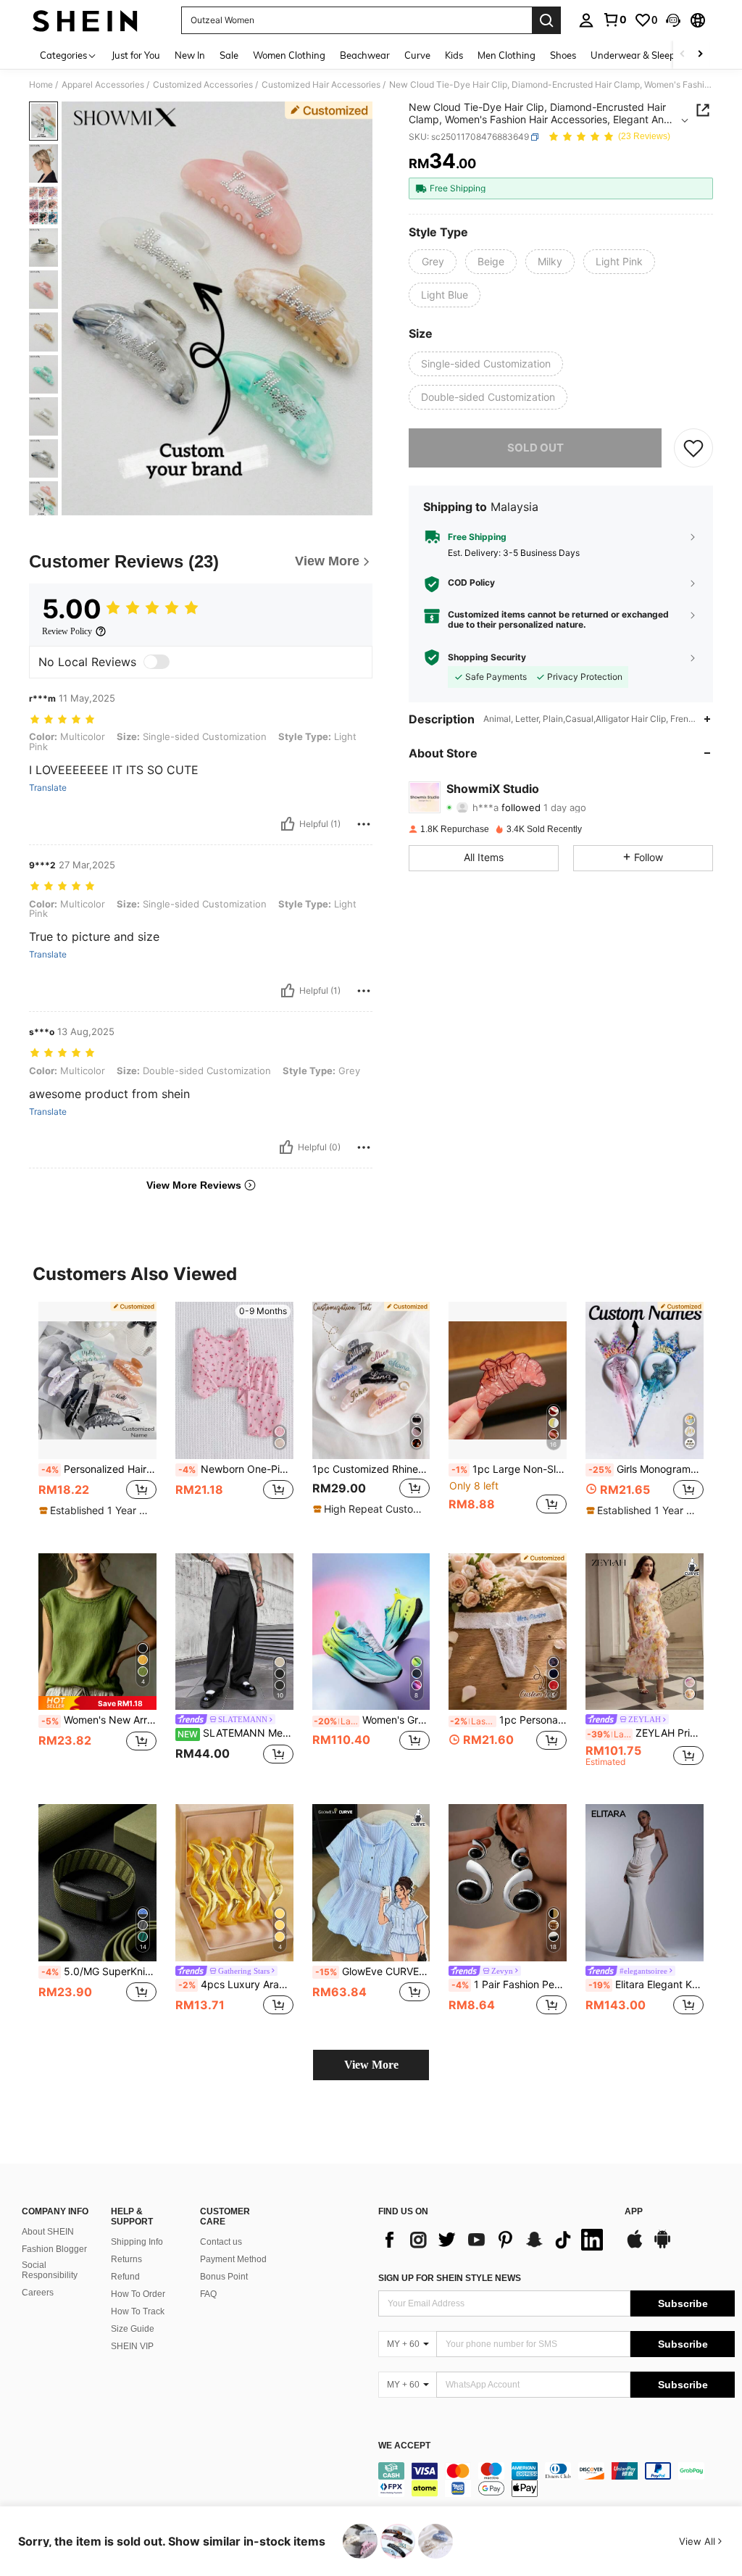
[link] (614, 20)
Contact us (221, 2242)
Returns (126, 2259)
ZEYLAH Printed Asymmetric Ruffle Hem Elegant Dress (645, 1733)
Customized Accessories (203, 85)
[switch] (157, 662)
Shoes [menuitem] (563, 55)
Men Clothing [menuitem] (507, 55)
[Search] (546, 20)
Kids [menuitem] (454, 55)
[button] (673, 20)
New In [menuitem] (190, 55)
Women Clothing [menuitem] (289, 55)
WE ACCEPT (404, 2446)
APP (634, 2212)
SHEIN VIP (132, 2346)
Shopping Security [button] (487, 657)
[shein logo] (85, 20)
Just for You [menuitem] (136, 55)
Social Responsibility (50, 2270)
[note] (96, 1511)
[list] (494, 2240)
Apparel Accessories (103, 85)
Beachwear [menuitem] (365, 55)
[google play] (662, 2246)
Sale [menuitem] (229, 55)
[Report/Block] (364, 824)
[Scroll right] (700, 55)
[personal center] (586, 20)
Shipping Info (137, 2242)
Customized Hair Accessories (321, 85)
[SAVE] (693, 448)
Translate (48, 788)
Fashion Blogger (54, 2249)
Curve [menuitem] (417, 55)
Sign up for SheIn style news (450, 2278)
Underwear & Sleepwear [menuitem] (644, 55)
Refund (125, 2277)
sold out (535, 448)
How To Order (138, 2294)
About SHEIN (48, 2232)
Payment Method (233, 2259)
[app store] (635, 2246)
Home (41, 85)
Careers (38, 2293)
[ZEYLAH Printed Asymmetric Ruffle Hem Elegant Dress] (645, 1632)
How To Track (138, 2311)
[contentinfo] (556, 2480)
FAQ (208, 2294)
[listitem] (97, 1416)
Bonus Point (224, 2277)
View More (371, 2065)
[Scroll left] (683, 55)
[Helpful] (288, 824)
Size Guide (133, 2329)
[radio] (433, 262)
